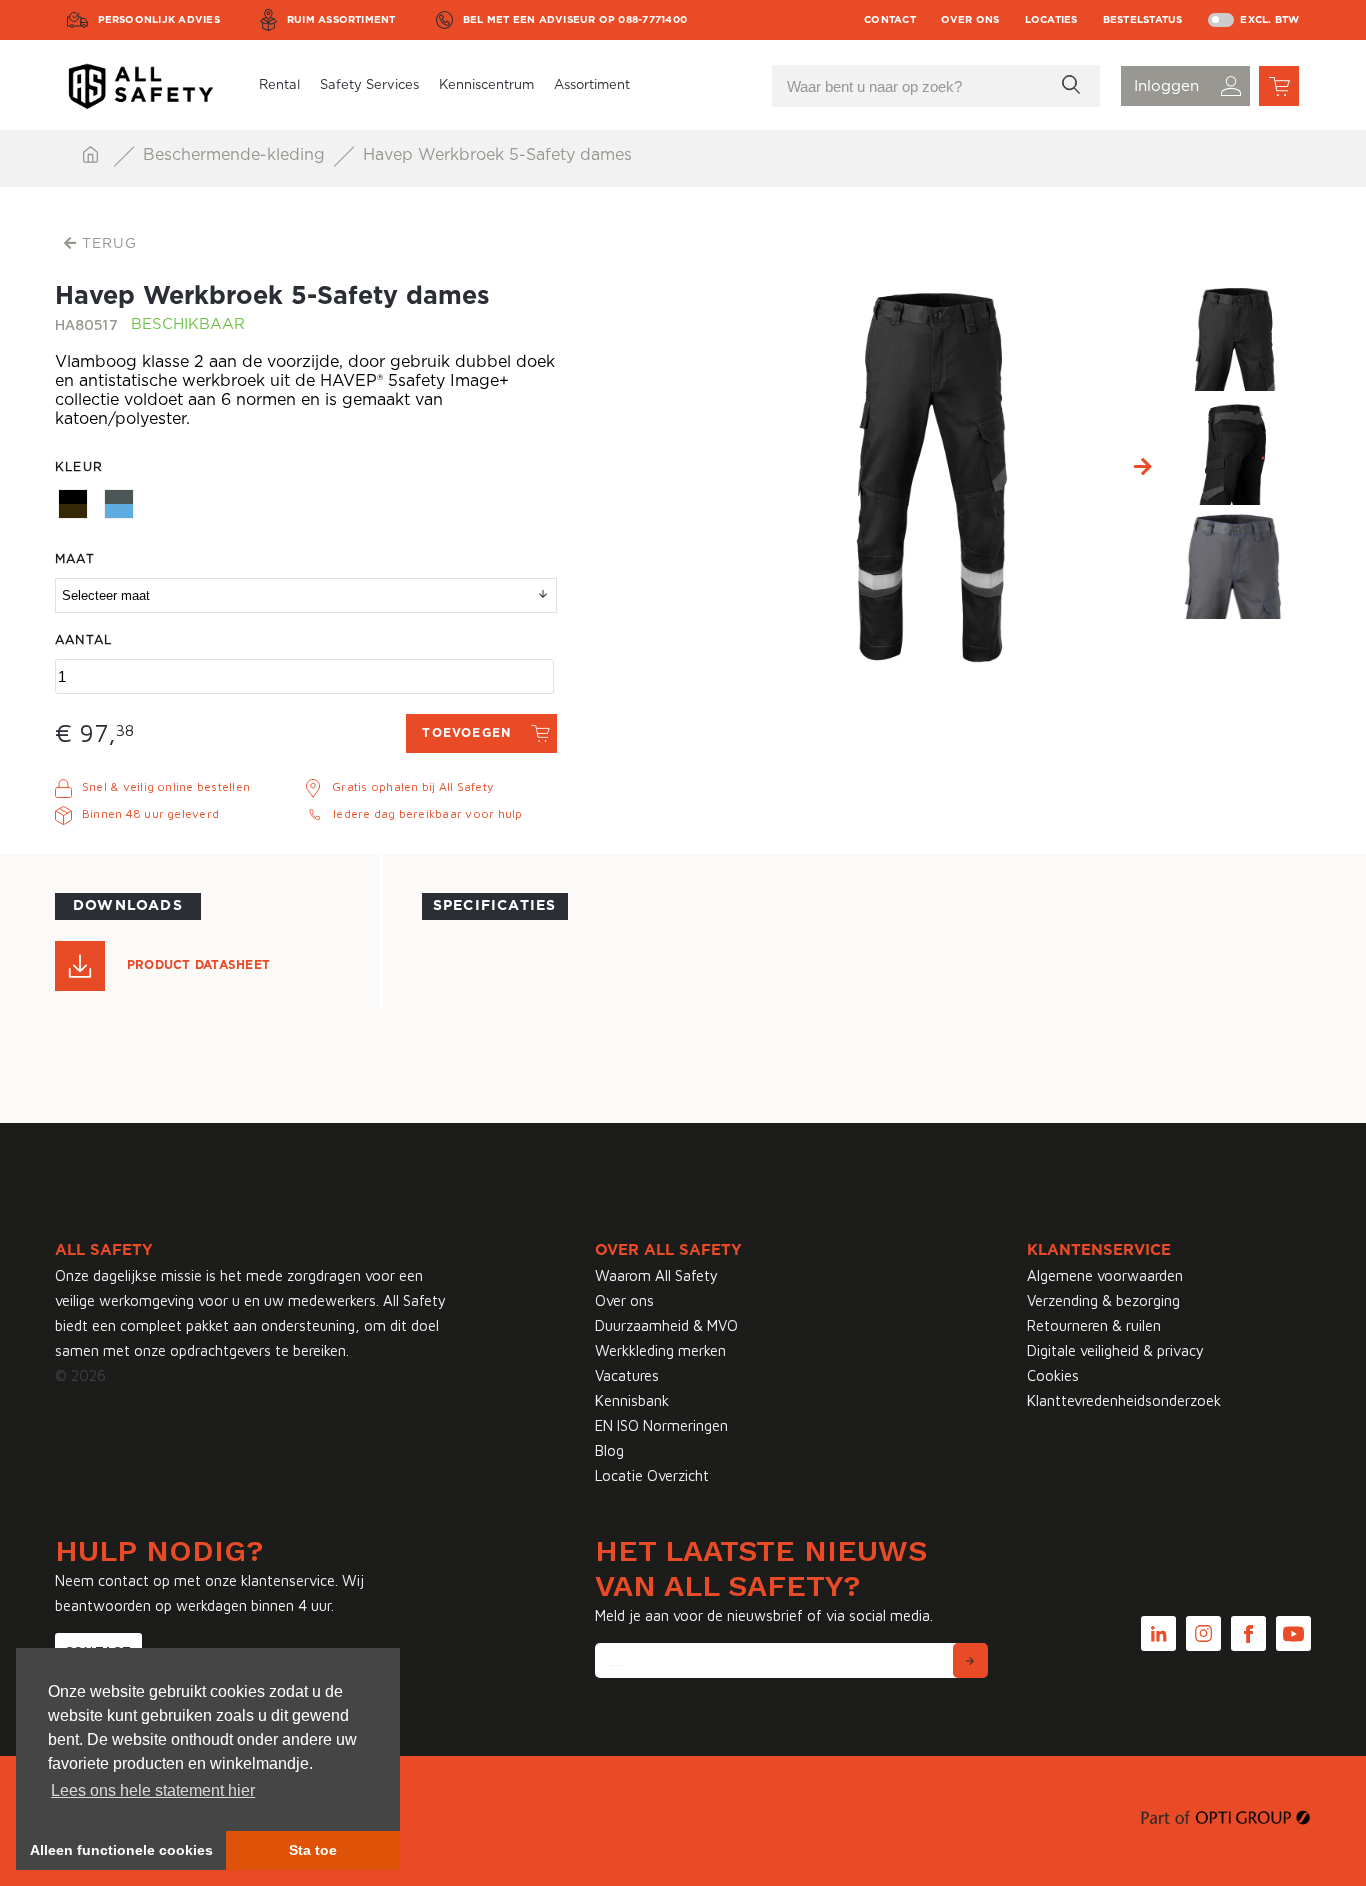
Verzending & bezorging (1103, 1300)
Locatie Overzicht (652, 1475)
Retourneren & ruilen (1094, 1325)
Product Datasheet (198, 965)
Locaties (1051, 20)
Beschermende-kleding (236, 155)
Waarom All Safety (656, 1275)
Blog (609, 1450)
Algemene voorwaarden (1105, 1275)
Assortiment (592, 85)
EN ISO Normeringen (661, 1425)
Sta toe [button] (313, 1850)
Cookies (1053, 1375)
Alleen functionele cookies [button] (121, 1850)
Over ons (970, 20)
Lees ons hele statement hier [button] (153, 1790)
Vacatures (627, 1375)
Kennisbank (632, 1400)
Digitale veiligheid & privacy (1115, 1350)
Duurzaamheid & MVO (666, 1325)
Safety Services (369, 85)
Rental (279, 85)
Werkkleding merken (660, 1350)
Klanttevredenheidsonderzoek (1124, 1400)
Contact (890, 20)
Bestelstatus (1143, 20)
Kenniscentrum (486, 85)
